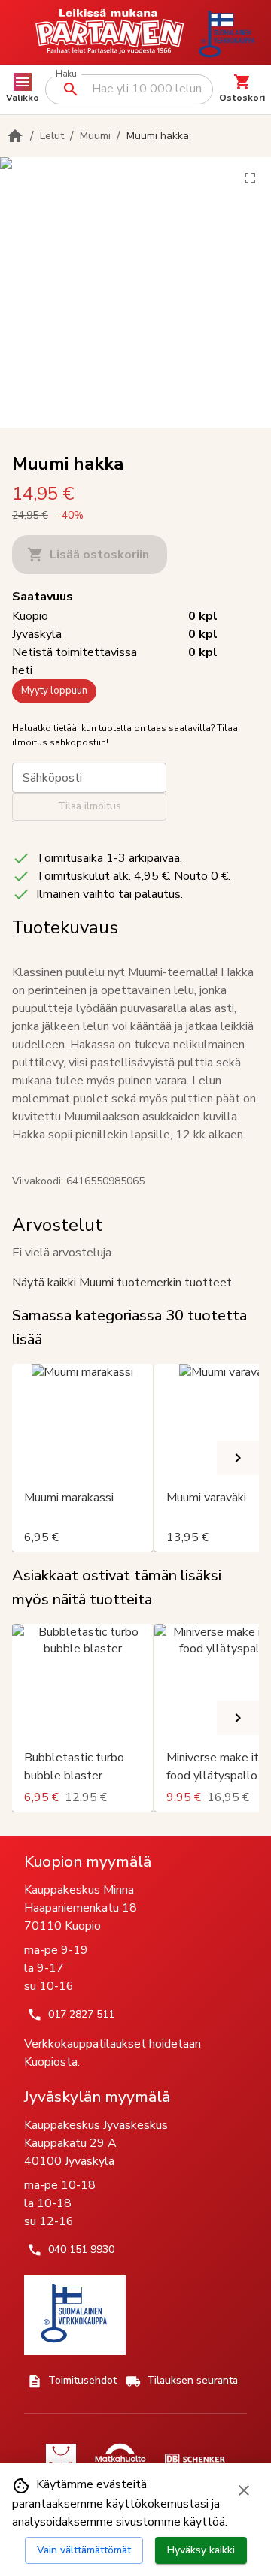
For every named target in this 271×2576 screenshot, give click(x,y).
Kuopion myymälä (88, 1861)
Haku (66, 74)
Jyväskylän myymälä (97, 2097)
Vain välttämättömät (84, 2550)
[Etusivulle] (15, 136)
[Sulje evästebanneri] (244, 2490)
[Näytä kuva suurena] (250, 178)
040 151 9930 (81, 2249)
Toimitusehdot (82, 2380)
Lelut (52, 136)
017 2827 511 (81, 2014)
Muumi (95, 136)
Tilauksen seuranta (192, 2380)
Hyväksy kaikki (201, 2550)
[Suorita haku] (71, 89)
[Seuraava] (238, 1458)
